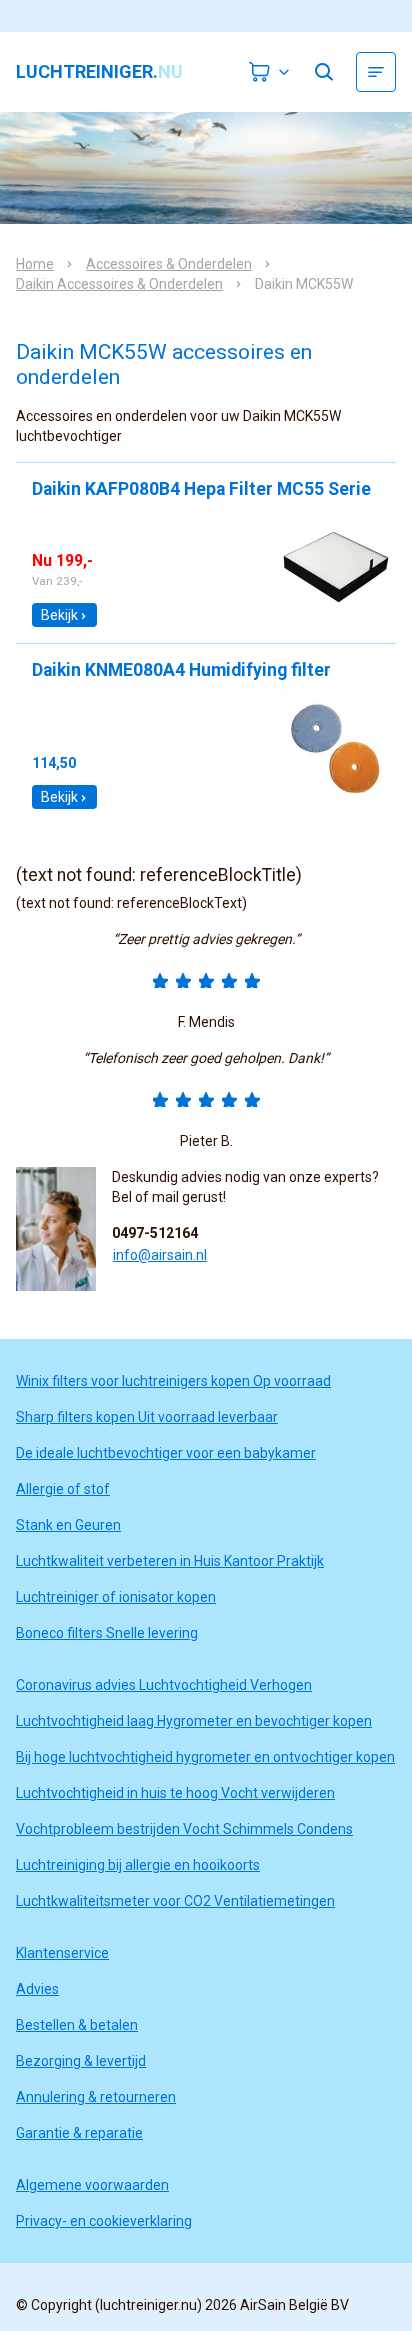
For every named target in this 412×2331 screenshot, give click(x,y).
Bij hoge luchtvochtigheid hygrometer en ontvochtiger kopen (205, 1757)
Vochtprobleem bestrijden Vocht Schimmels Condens (184, 1829)
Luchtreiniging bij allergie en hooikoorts (138, 1865)
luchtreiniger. (99, 72)
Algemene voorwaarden (92, 2185)
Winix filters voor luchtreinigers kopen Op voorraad (173, 1381)
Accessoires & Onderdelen (169, 264)
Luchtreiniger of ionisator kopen (116, 1597)
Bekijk (59, 615)
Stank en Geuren (68, 1525)
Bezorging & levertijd (81, 2061)
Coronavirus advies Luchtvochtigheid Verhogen (164, 1685)
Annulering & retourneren (96, 2097)
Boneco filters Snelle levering (107, 1633)
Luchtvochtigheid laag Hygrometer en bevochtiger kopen (194, 1721)
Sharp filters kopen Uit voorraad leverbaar (147, 1417)
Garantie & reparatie (79, 2133)
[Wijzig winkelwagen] (270, 72)
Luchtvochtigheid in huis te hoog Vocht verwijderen (175, 1793)
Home (35, 264)
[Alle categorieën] (376, 72)
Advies (37, 1989)
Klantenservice (62, 1953)
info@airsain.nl (160, 1255)
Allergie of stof (63, 1489)
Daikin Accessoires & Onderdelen (119, 284)
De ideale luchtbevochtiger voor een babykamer (166, 1453)
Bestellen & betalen (77, 2025)
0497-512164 (155, 1233)
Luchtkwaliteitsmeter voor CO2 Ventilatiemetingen (175, 1901)
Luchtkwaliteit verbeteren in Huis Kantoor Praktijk (170, 1561)
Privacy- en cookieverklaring (104, 2221)
